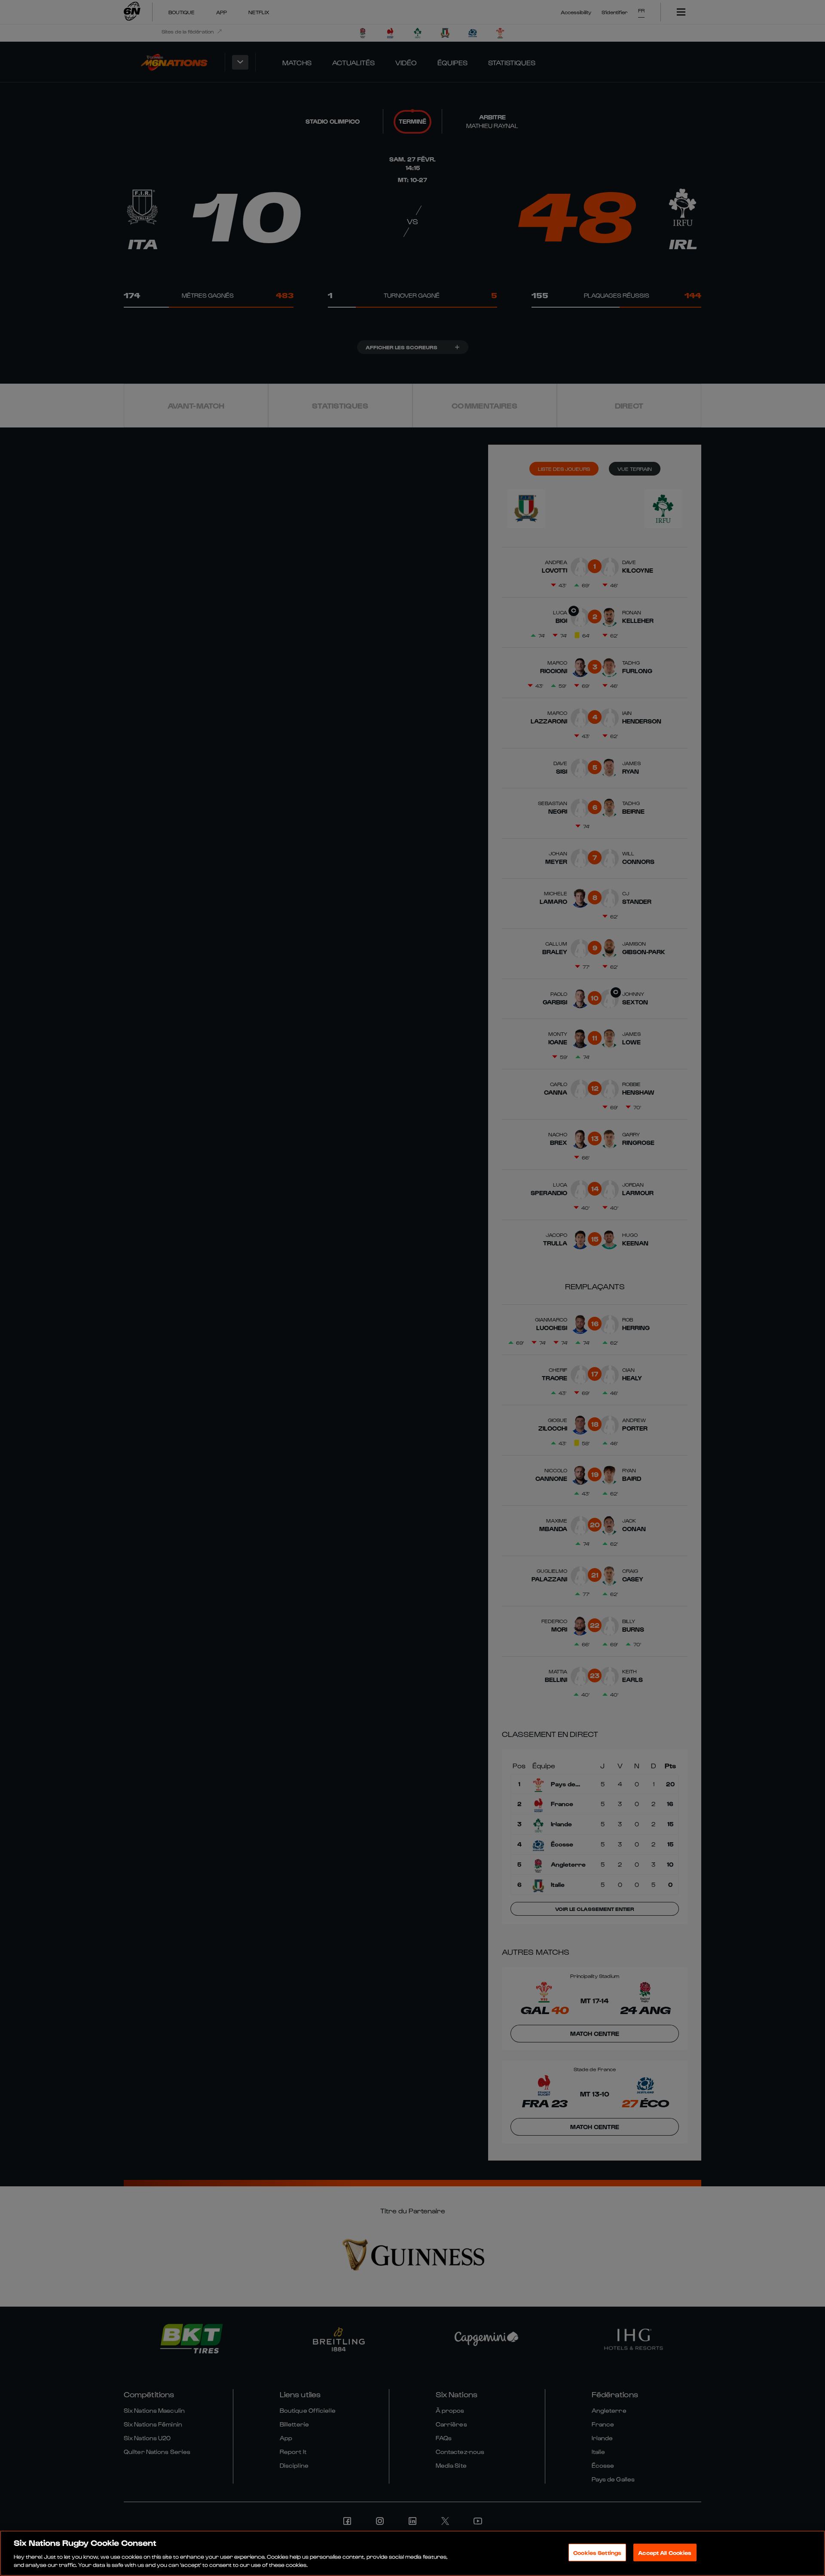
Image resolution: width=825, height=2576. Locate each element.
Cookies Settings (597, 2553)
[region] (412, 2553)
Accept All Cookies (665, 2553)
